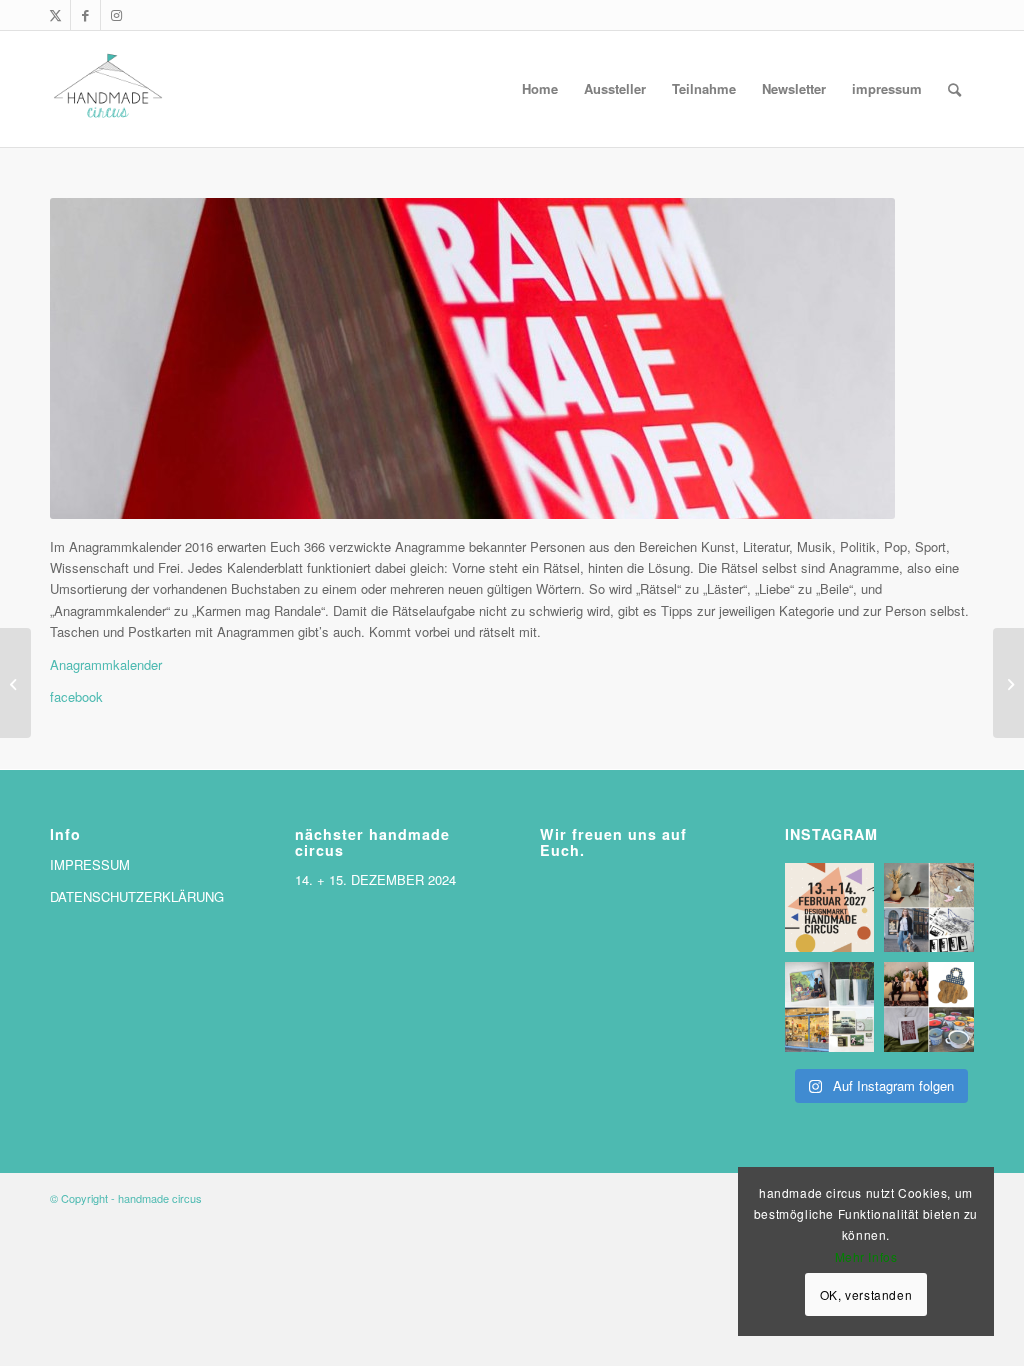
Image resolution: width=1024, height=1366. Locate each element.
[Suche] (954, 89)
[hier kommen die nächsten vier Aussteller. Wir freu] (929, 908)
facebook (76, 696)
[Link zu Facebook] (85, 15)
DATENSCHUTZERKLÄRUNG (137, 896)
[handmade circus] (108, 89)
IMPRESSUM (90, 864)
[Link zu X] (55, 15)
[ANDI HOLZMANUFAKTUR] (15, 683)
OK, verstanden (866, 1294)
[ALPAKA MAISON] (1008, 683)
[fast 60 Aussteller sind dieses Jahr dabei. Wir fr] (929, 1007)
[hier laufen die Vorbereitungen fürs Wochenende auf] (830, 1007)
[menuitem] (540, 89)
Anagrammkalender (106, 664)
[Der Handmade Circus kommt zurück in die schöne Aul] (830, 908)
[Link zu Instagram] (116, 15)
